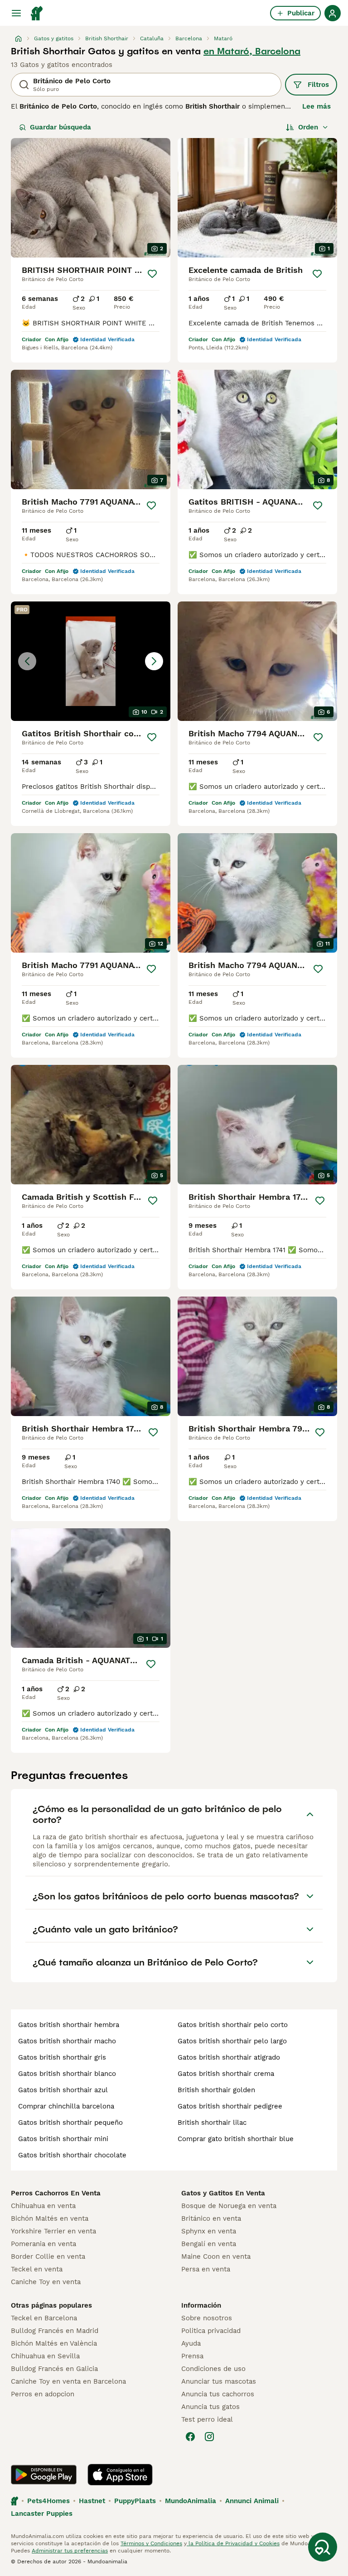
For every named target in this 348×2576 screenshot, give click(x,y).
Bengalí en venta (209, 2244)
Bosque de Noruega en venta (229, 2206)
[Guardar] (152, 274)
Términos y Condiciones (151, 2543)
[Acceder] (333, 13)
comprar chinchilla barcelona (66, 2106)
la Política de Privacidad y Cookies (233, 2543)
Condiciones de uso (213, 2369)
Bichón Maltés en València (54, 2343)
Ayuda (191, 2343)
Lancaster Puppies (42, 2514)
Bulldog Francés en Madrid (55, 2331)
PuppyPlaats (135, 2501)
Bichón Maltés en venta (50, 2218)
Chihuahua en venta (43, 2206)
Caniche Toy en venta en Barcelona (68, 2381)
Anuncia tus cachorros (218, 2394)
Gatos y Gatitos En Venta (223, 2193)
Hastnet (92, 2501)
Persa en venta (206, 2269)
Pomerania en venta (43, 2244)
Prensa (192, 2356)
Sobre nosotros (207, 2318)
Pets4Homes (48, 2501)
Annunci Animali (252, 2501)
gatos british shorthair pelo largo (232, 2041)
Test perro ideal (207, 2419)
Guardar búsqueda (60, 127)
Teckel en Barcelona (44, 2318)
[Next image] (154, 661)
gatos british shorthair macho (67, 2041)
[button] (91, 661)
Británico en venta (211, 2218)
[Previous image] (27, 661)
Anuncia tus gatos (210, 2407)
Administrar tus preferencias (70, 2551)
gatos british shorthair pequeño (70, 2123)
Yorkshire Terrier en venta (53, 2231)
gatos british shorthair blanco (67, 2074)
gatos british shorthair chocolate (72, 2155)
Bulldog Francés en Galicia (54, 2369)
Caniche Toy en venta (46, 2282)
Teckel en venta (37, 2269)
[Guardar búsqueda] (323, 2547)
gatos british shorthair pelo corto (233, 2025)
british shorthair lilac (212, 2123)
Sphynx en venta (209, 2231)
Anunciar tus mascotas (219, 2381)
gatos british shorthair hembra (69, 2025)
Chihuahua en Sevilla (45, 2356)
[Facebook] (190, 2437)
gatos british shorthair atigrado (229, 2057)
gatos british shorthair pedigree (230, 2106)
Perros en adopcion (43, 2394)
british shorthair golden (216, 2090)
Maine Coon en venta (216, 2256)
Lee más (317, 106)
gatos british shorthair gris (62, 2057)
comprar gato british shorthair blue (236, 2139)
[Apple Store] (120, 2475)
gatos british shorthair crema (226, 2074)
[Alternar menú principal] (16, 13)
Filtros (318, 85)
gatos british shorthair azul (63, 2090)
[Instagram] (209, 2437)
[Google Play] (44, 2475)
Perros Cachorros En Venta (56, 2193)
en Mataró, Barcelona (252, 51)
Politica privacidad (211, 2331)
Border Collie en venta (48, 2256)
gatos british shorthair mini (63, 2139)
